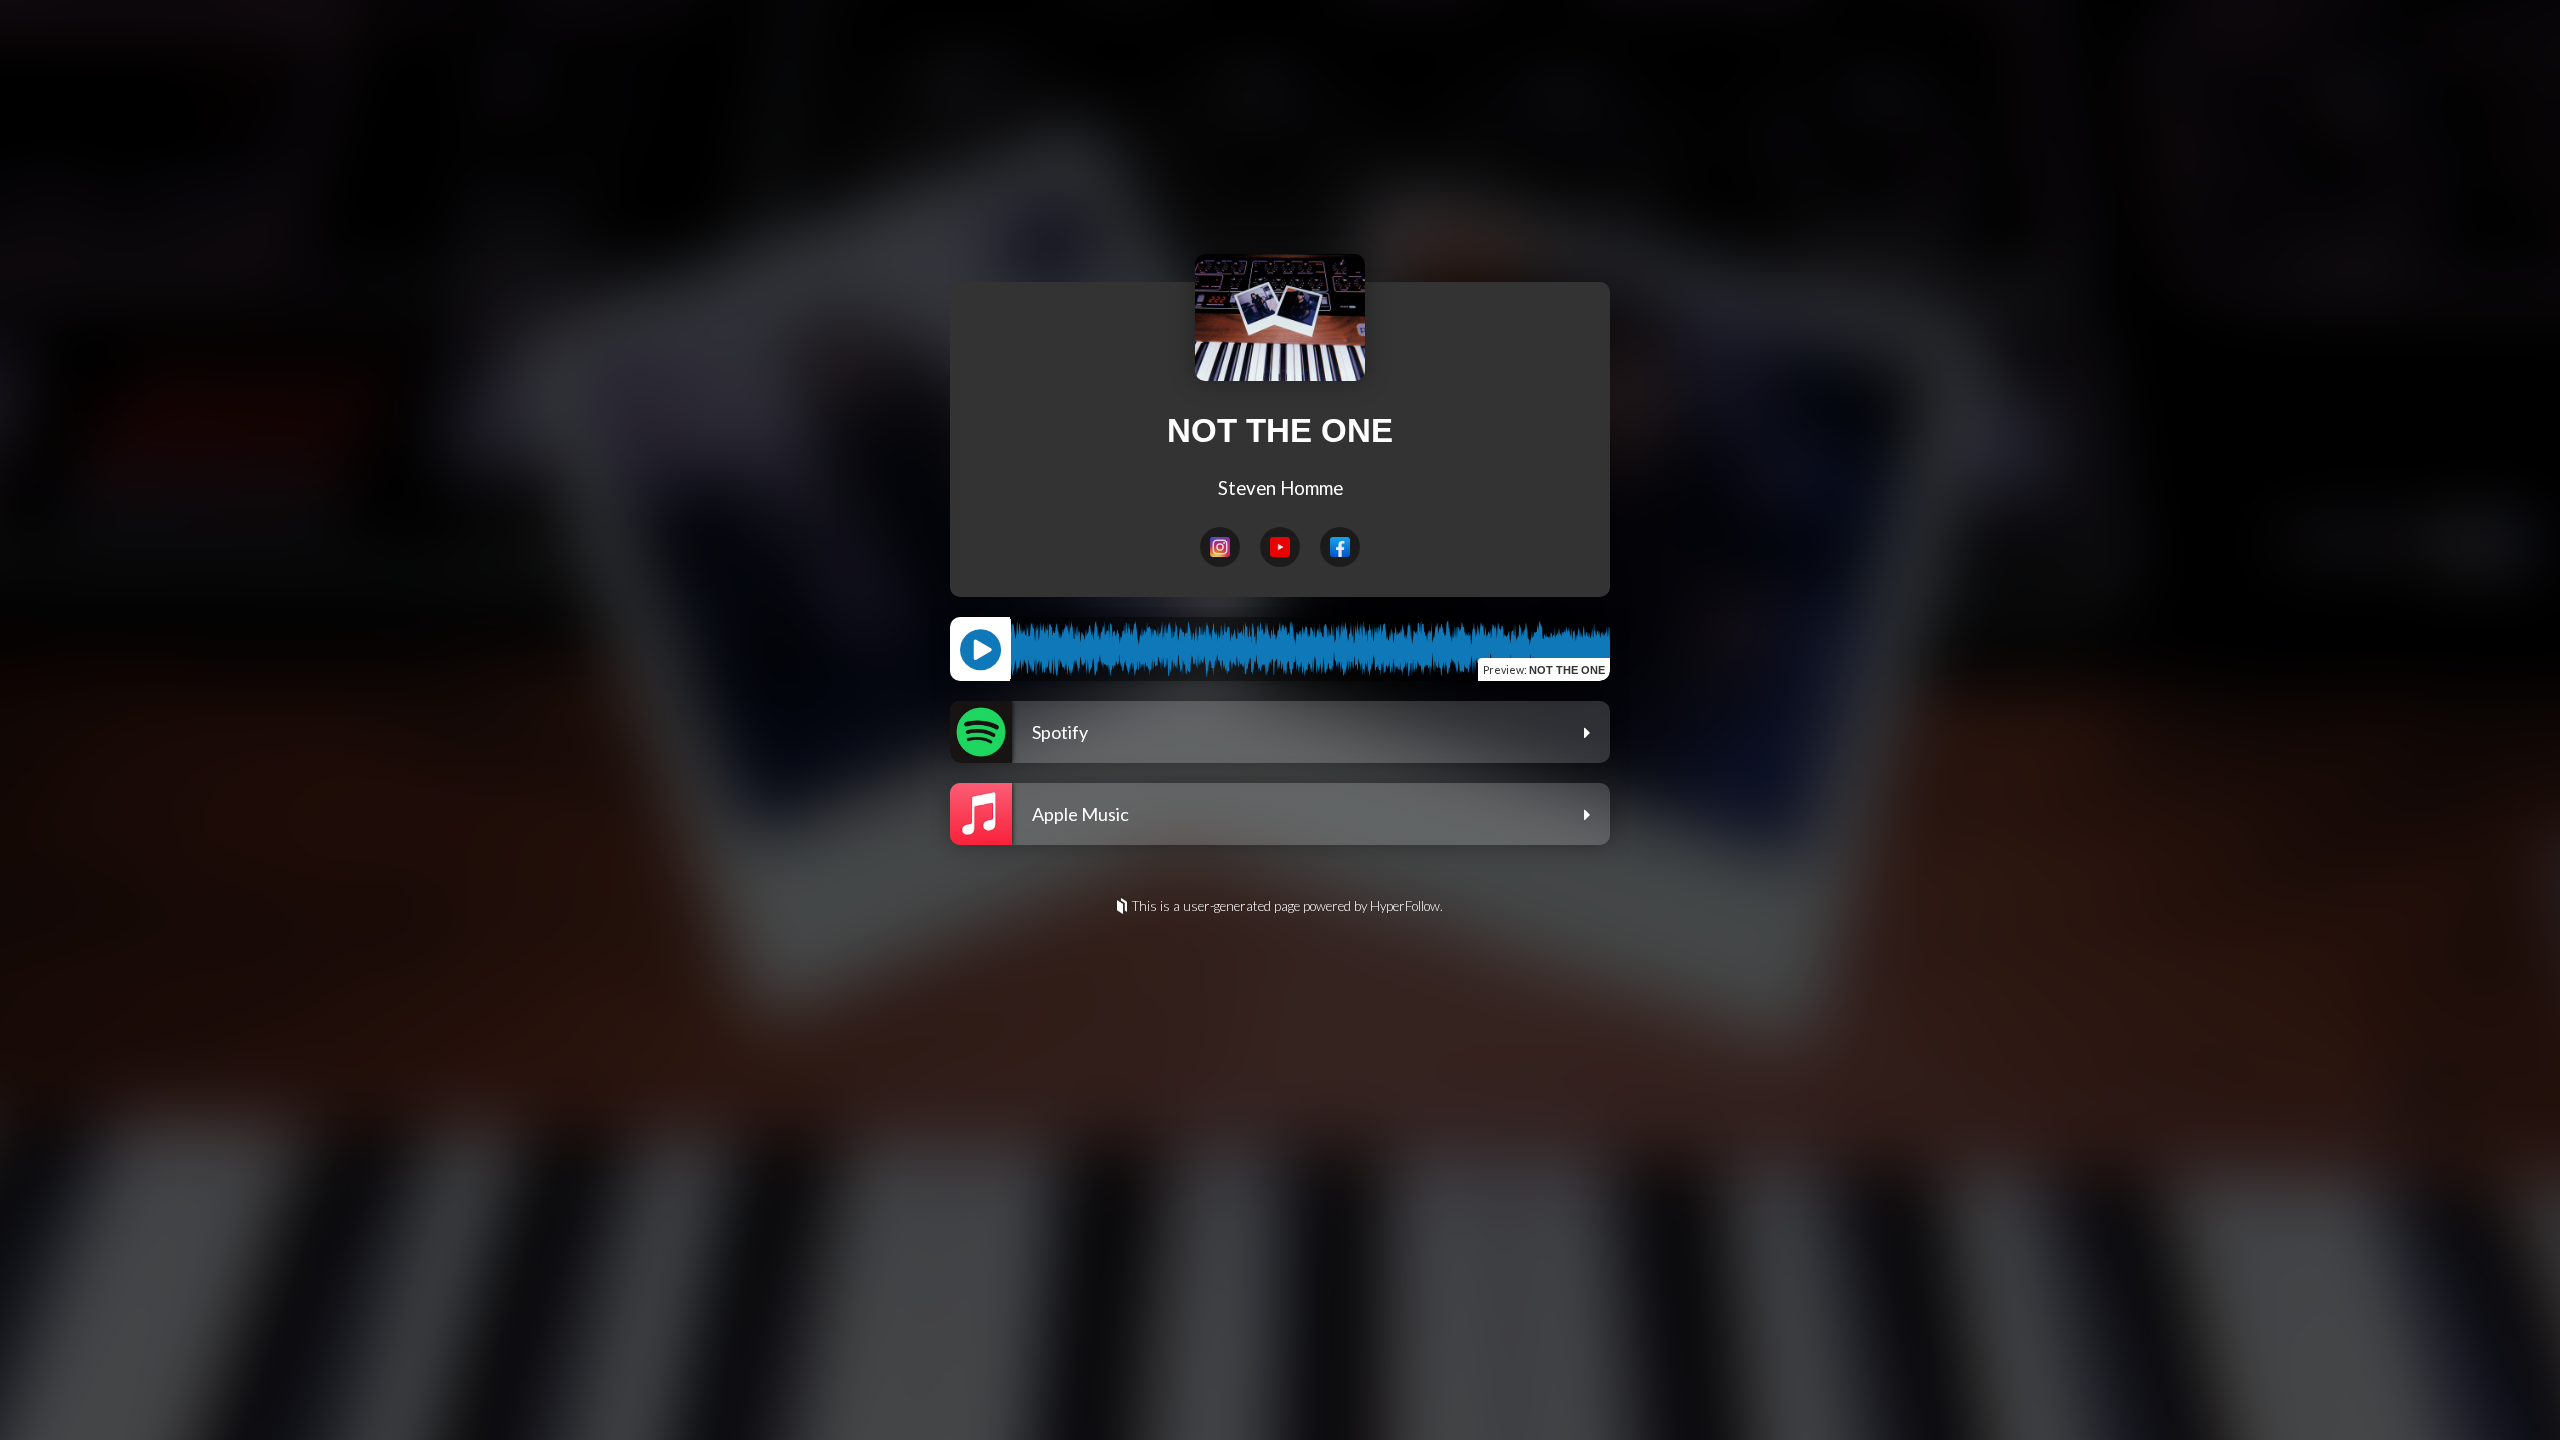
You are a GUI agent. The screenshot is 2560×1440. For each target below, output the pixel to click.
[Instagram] (1220, 547)
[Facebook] (1340, 547)
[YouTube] (1280, 547)
